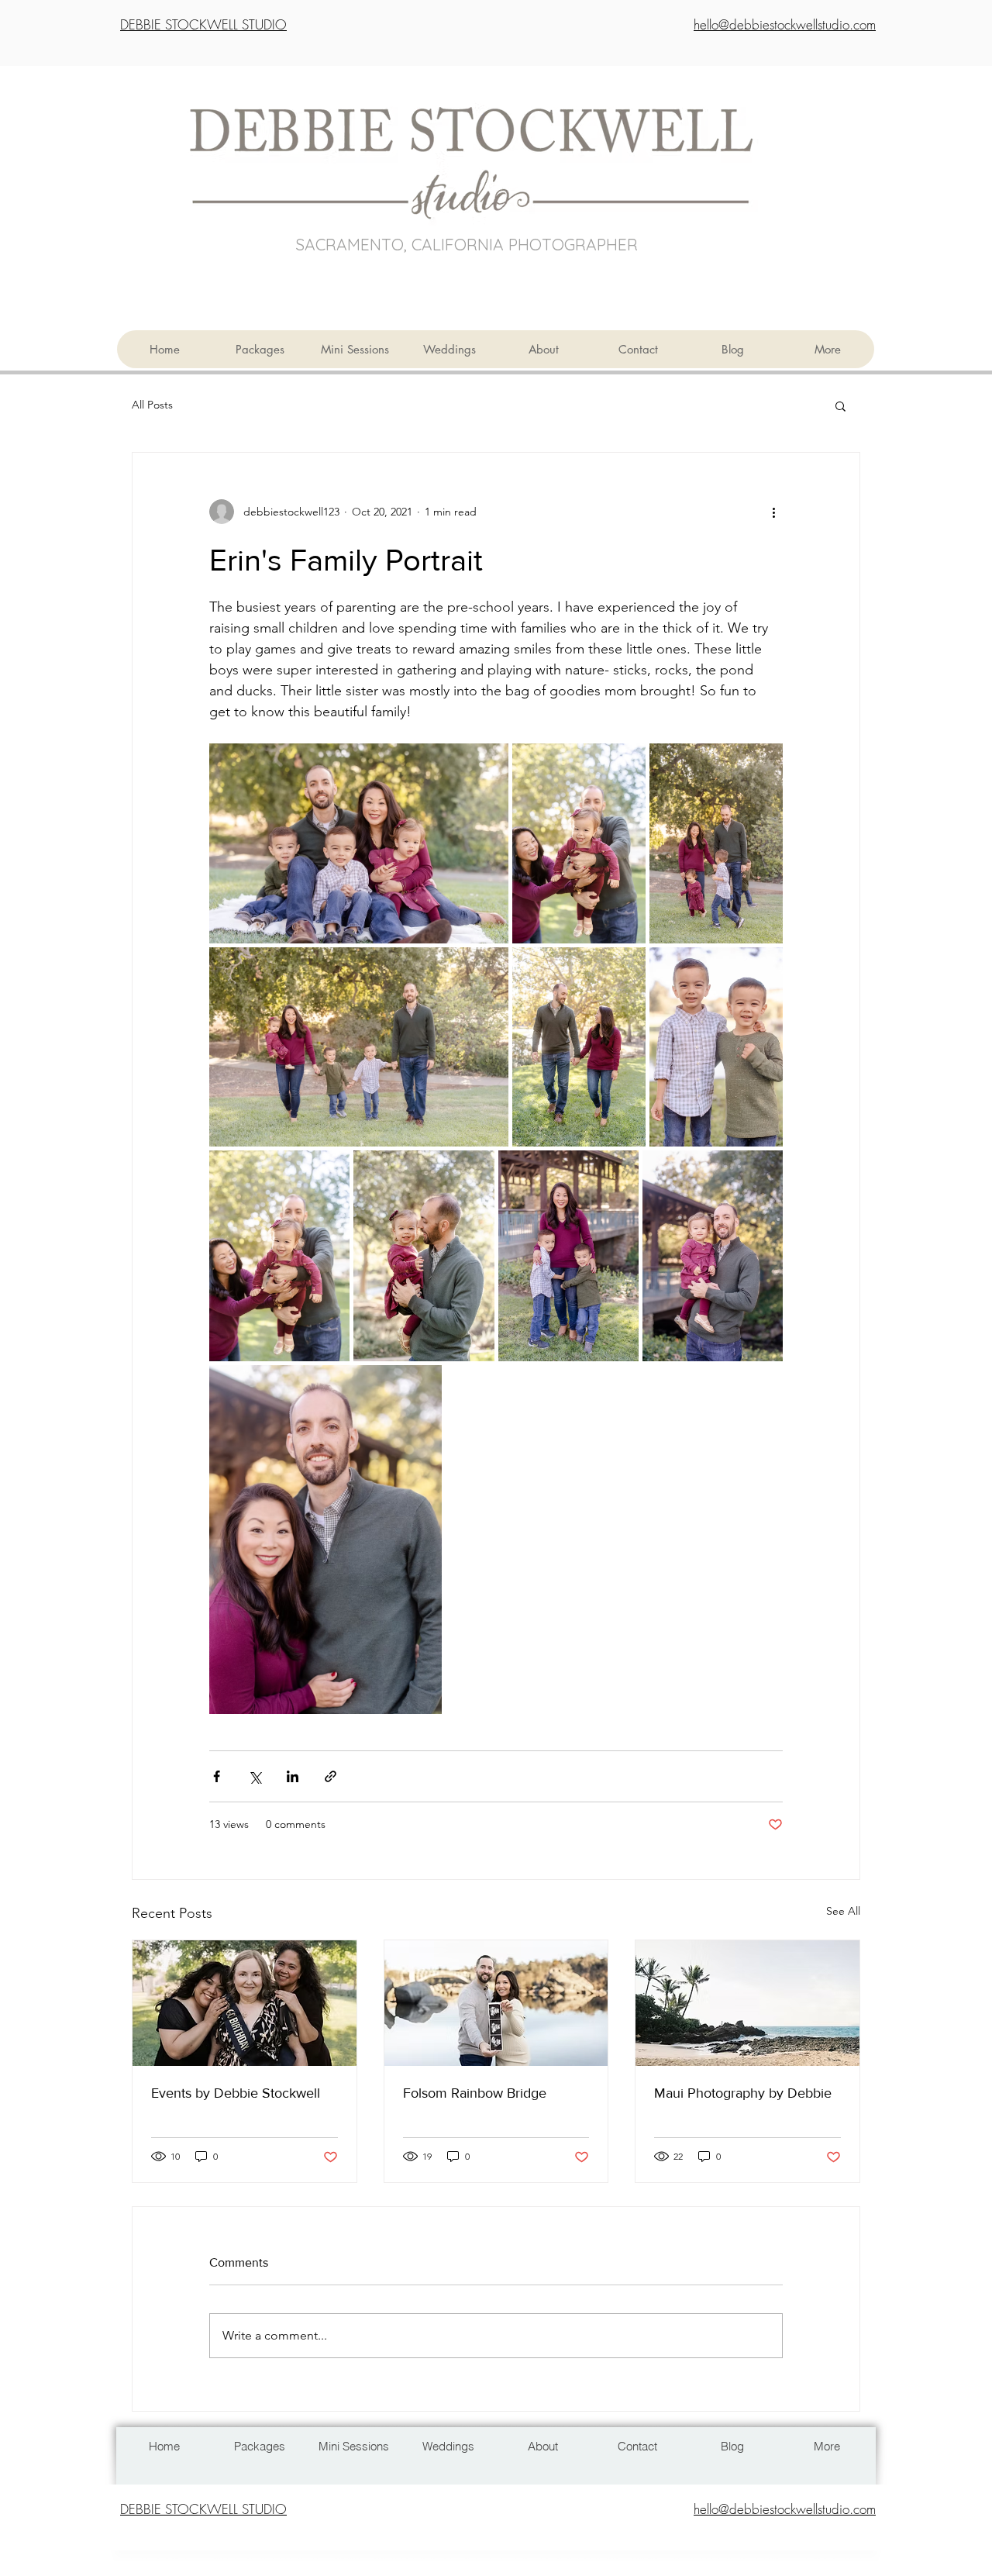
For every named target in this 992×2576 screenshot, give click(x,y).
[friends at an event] (245, 2003)
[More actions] (773, 512)
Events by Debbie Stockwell (236, 2093)
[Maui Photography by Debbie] (747, 2003)
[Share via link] (331, 1776)
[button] (840, 405)
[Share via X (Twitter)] (255, 1776)
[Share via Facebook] (217, 1776)
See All (843, 1911)
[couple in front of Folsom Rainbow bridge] (496, 2003)
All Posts (152, 405)
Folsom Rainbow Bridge (475, 2093)
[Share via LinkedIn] (293, 1776)
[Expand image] (359, 843)
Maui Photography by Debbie (743, 2093)
